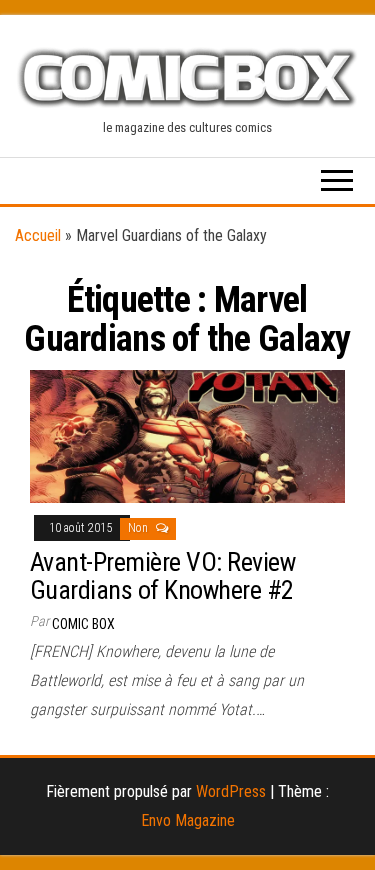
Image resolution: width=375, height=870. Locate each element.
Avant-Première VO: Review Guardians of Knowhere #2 (162, 576)
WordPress (231, 791)
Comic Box (83, 624)
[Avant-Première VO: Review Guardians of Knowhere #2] (187, 435)
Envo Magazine (188, 820)
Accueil (38, 235)
